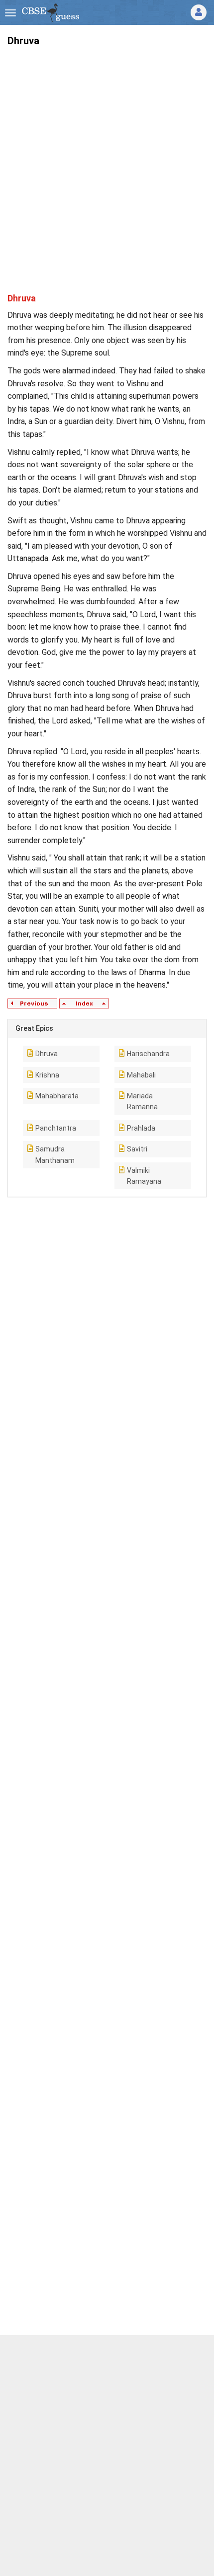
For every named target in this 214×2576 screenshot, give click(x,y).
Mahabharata (57, 1096)
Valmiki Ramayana (144, 1176)
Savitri (137, 1149)
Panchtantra (56, 1128)
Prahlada (141, 1128)
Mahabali (141, 1075)
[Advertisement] (107, 161)
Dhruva (47, 1054)
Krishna (47, 1075)
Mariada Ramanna (142, 1101)
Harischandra (148, 1054)
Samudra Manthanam (55, 1154)
